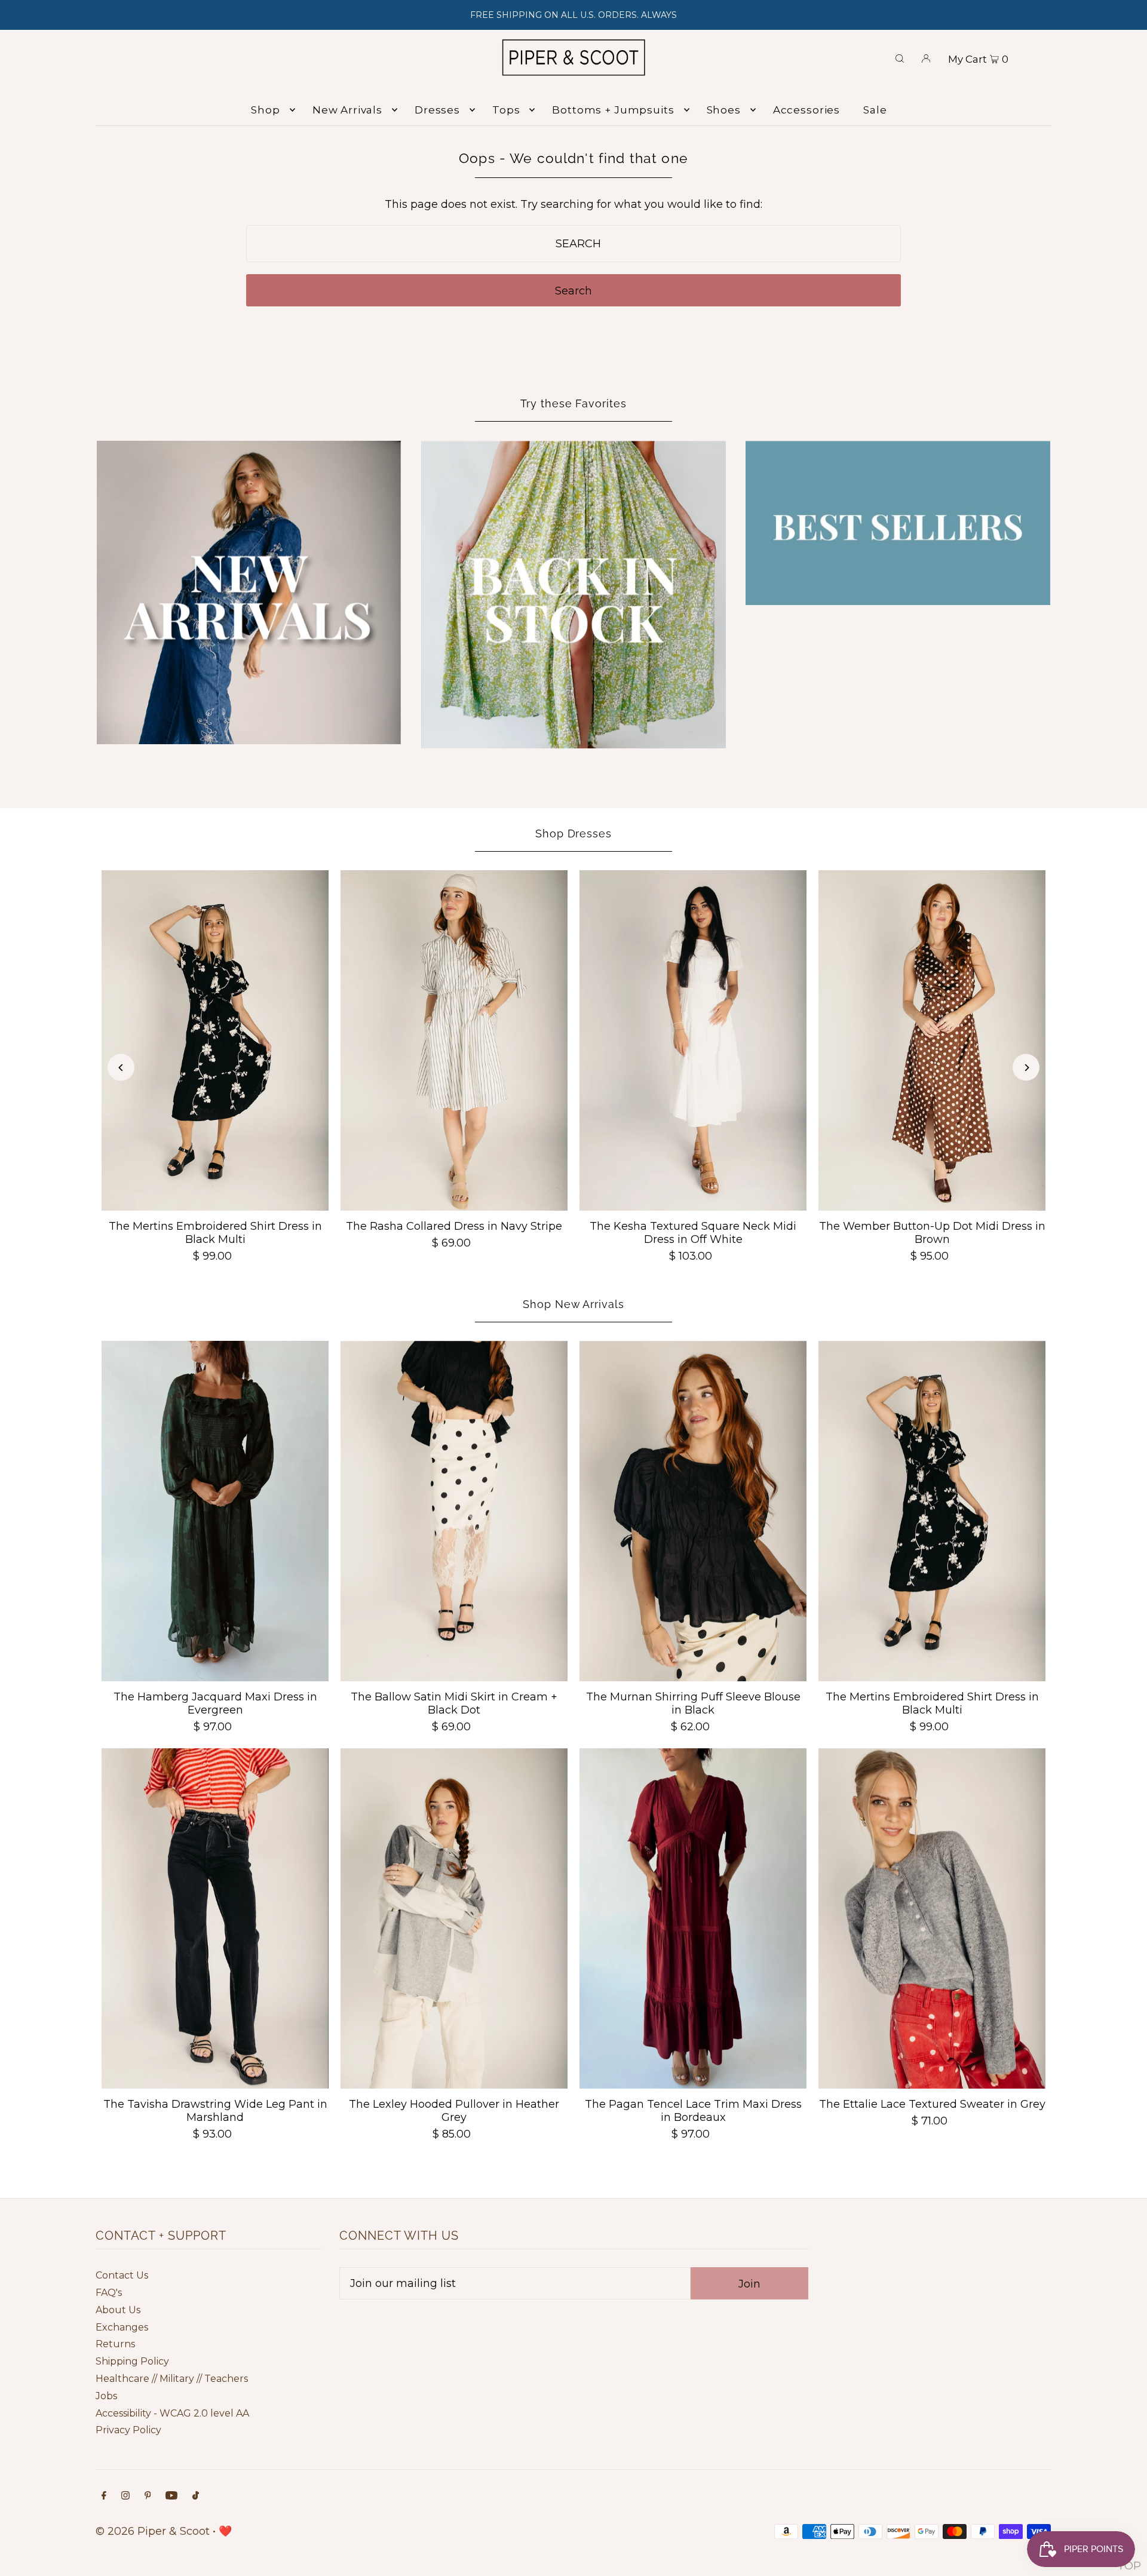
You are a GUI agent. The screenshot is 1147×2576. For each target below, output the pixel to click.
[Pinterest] (148, 2496)
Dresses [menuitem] (437, 110)
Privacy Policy (128, 2430)
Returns (115, 2344)
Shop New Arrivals (573, 1304)
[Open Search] (900, 57)
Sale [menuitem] (875, 110)
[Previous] (121, 1068)
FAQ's (109, 2293)
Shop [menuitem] (265, 110)
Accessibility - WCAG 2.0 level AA (172, 2413)
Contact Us (122, 2275)
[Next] (1026, 1068)
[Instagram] (125, 2496)
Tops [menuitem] (506, 110)
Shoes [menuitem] (724, 110)
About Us (118, 2310)
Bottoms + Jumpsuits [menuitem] (613, 110)
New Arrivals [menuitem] (347, 110)
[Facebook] (104, 2496)
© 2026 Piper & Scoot (153, 2531)
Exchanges (122, 2327)
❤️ (225, 2531)
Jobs (106, 2396)
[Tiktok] (196, 2496)
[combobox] (574, 244)
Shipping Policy (132, 2361)
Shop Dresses (573, 833)
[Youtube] (171, 2496)
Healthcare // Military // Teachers (172, 2379)
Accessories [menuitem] (806, 110)
